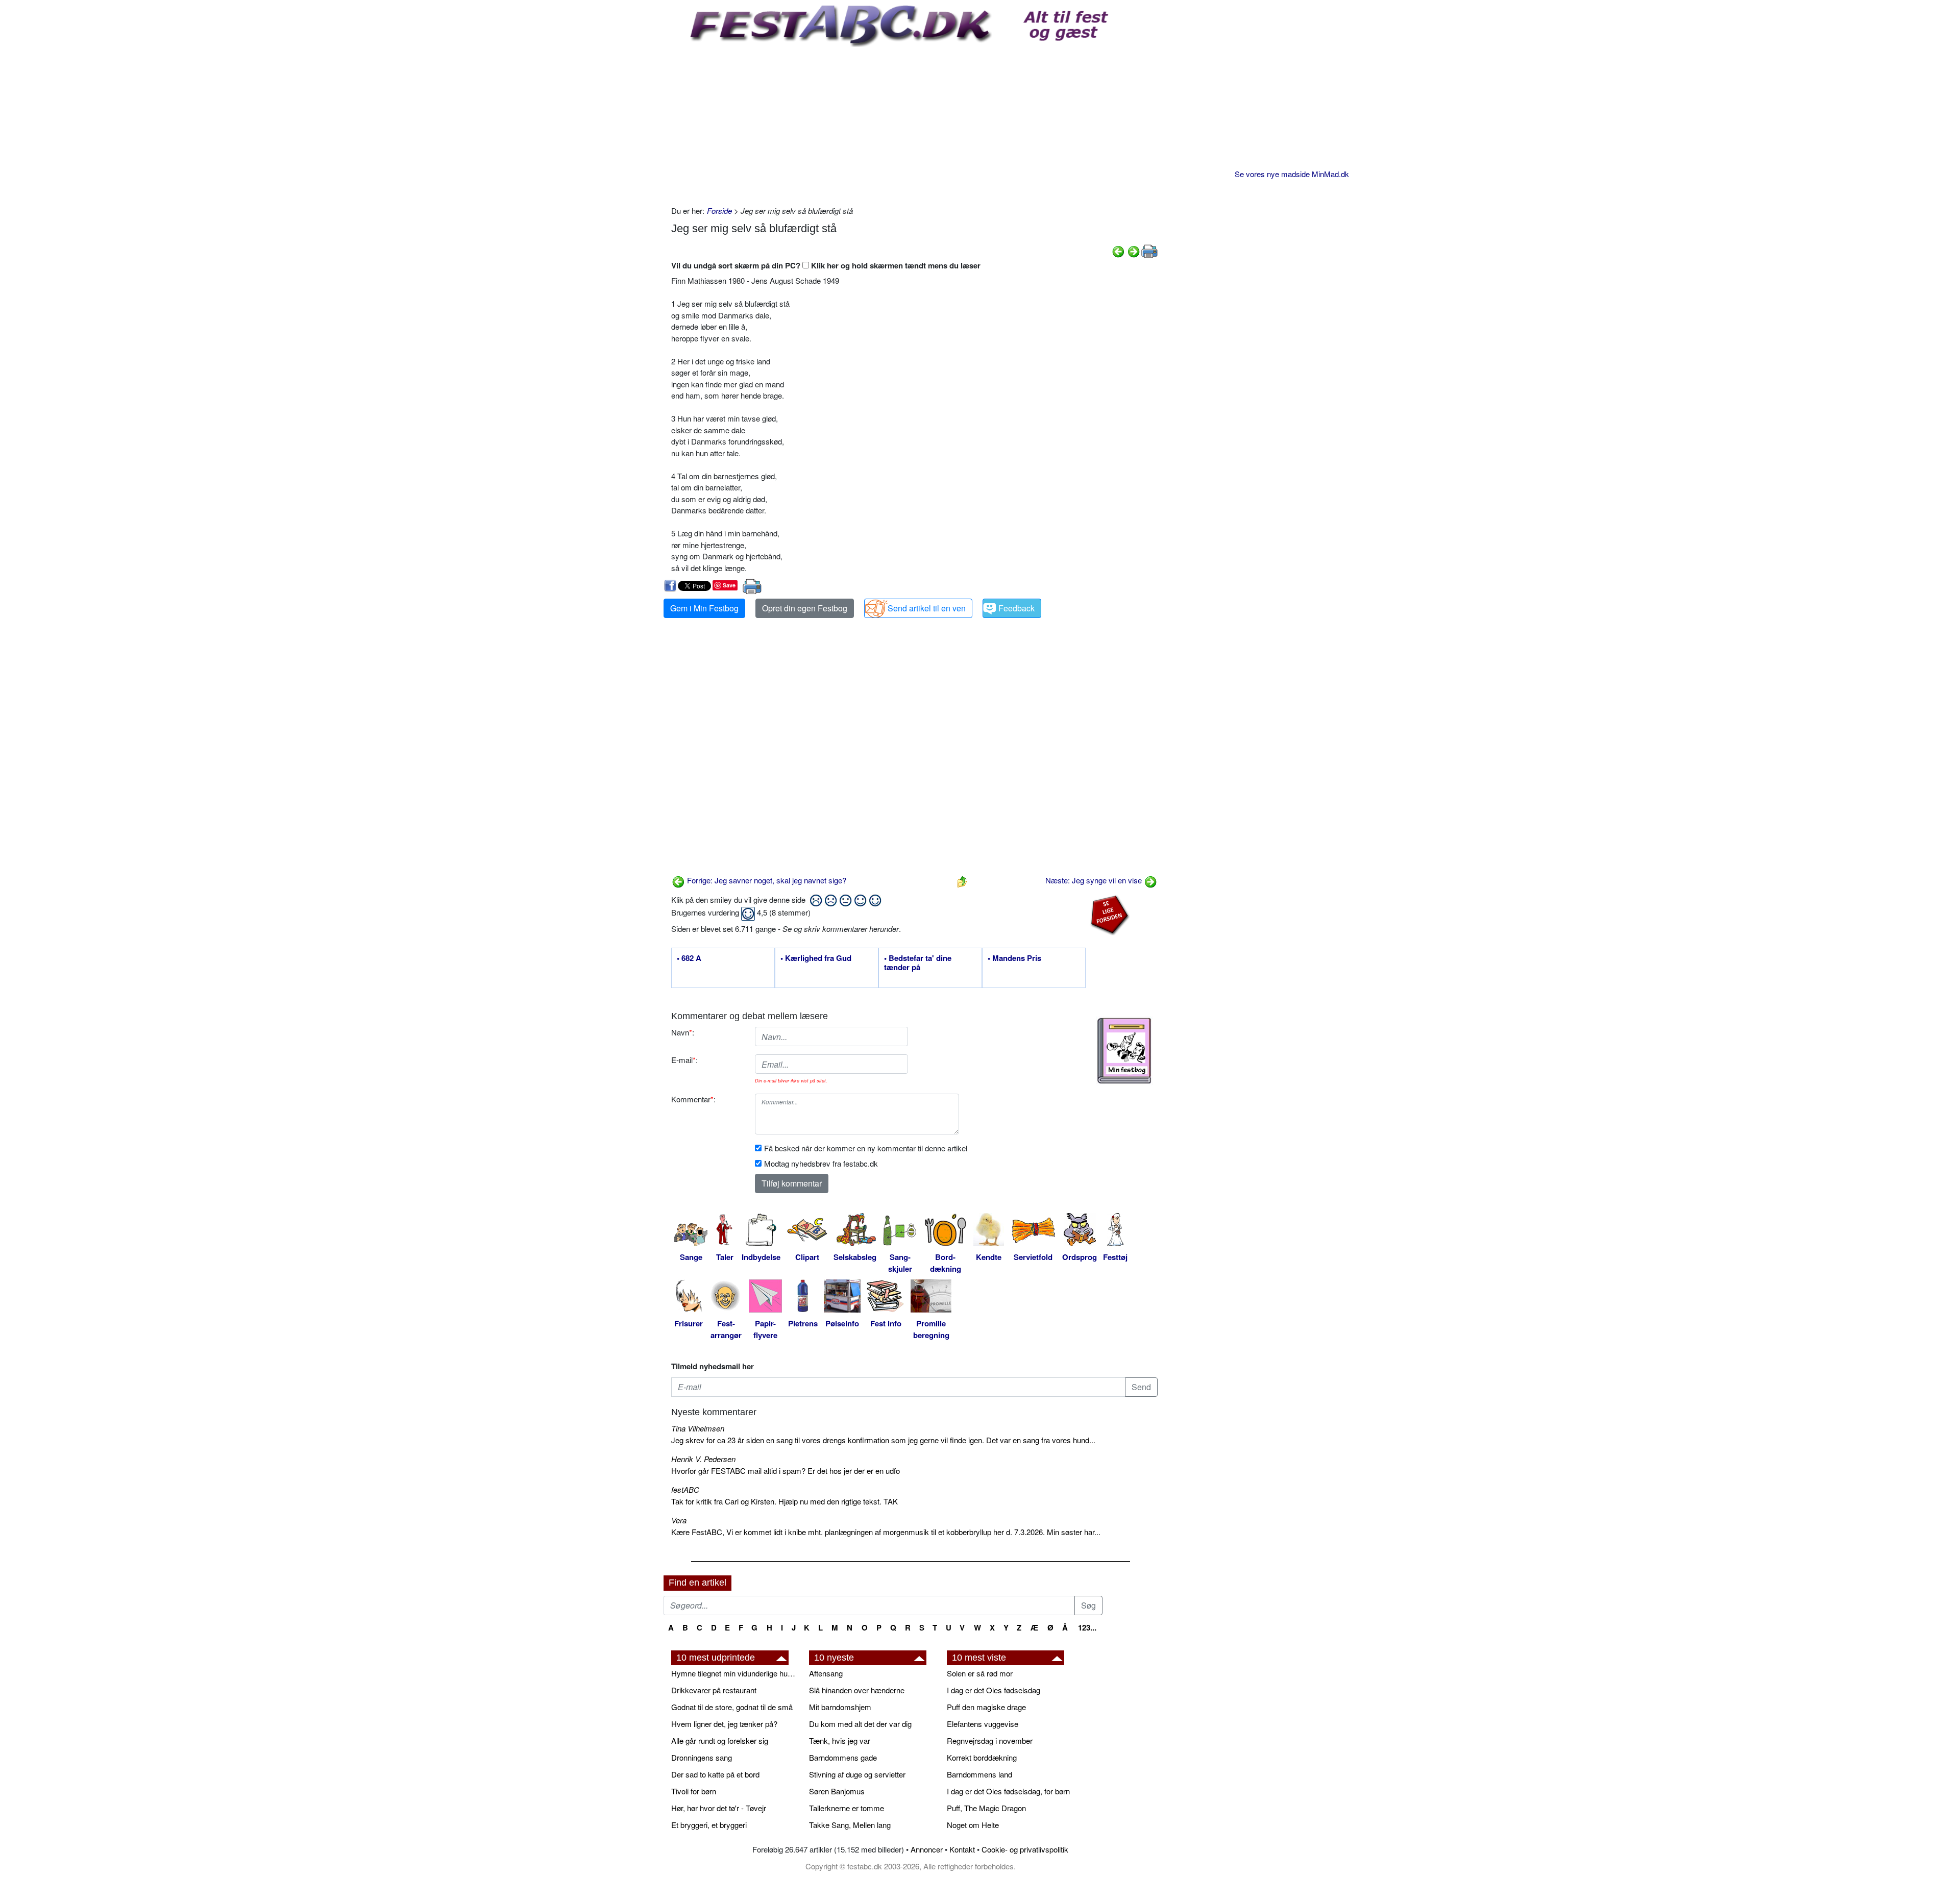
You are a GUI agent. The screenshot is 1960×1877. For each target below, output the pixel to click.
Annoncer (927, 1849)
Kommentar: (693, 1099)
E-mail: (684, 1060)
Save (729, 585)
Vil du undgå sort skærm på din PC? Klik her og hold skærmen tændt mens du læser (826, 265)
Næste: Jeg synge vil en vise (1095, 880)
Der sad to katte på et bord (715, 1774)
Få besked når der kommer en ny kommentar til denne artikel (866, 1148)
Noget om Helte (973, 1825)
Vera (679, 1520)
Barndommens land (979, 1774)
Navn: (683, 1032)
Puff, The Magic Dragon (986, 1808)
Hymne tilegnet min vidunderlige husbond (735, 1673)
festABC (685, 1489)
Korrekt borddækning (982, 1757)
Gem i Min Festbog (704, 608)
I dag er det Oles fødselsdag (994, 1690)
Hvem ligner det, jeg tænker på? (724, 1724)
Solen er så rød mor (980, 1673)
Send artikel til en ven (927, 608)
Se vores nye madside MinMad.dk (1292, 174)
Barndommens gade (843, 1757)
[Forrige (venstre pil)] (1118, 250)
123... (1087, 1627)
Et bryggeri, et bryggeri (709, 1825)
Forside (719, 211)
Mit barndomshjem (840, 1707)
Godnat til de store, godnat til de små (732, 1707)
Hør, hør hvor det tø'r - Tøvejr (719, 1808)
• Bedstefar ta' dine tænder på (918, 963)
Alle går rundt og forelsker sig (720, 1740)
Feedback (1016, 608)
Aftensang (826, 1673)
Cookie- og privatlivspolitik (1025, 1849)
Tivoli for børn (694, 1791)
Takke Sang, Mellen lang (850, 1825)
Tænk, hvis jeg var (840, 1740)
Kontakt (962, 1849)
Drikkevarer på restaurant (714, 1690)
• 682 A (689, 958)
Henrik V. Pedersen (703, 1459)
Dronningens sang (702, 1757)
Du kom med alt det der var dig (860, 1724)
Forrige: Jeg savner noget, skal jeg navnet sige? (766, 880)
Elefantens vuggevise (983, 1724)
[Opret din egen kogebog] (1124, 1051)
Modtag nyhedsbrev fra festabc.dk (821, 1163)
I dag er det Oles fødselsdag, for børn (1008, 1791)
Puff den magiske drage (986, 1707)
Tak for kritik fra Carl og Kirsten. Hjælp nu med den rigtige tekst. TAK (785, 1501)
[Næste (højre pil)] (1134, 250)
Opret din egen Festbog (805, 608)
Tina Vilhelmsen (698, 1428)
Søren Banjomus (837, 1791)
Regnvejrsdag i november (990, 1740)
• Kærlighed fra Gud (816, 958)
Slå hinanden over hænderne (857, 1690)
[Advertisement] (914, 124)
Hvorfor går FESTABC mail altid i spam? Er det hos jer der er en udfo (786, 1471)
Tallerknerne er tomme (847, 1808)
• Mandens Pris (1014, 958)
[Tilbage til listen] (962, 880)
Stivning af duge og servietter (857, 1774)
